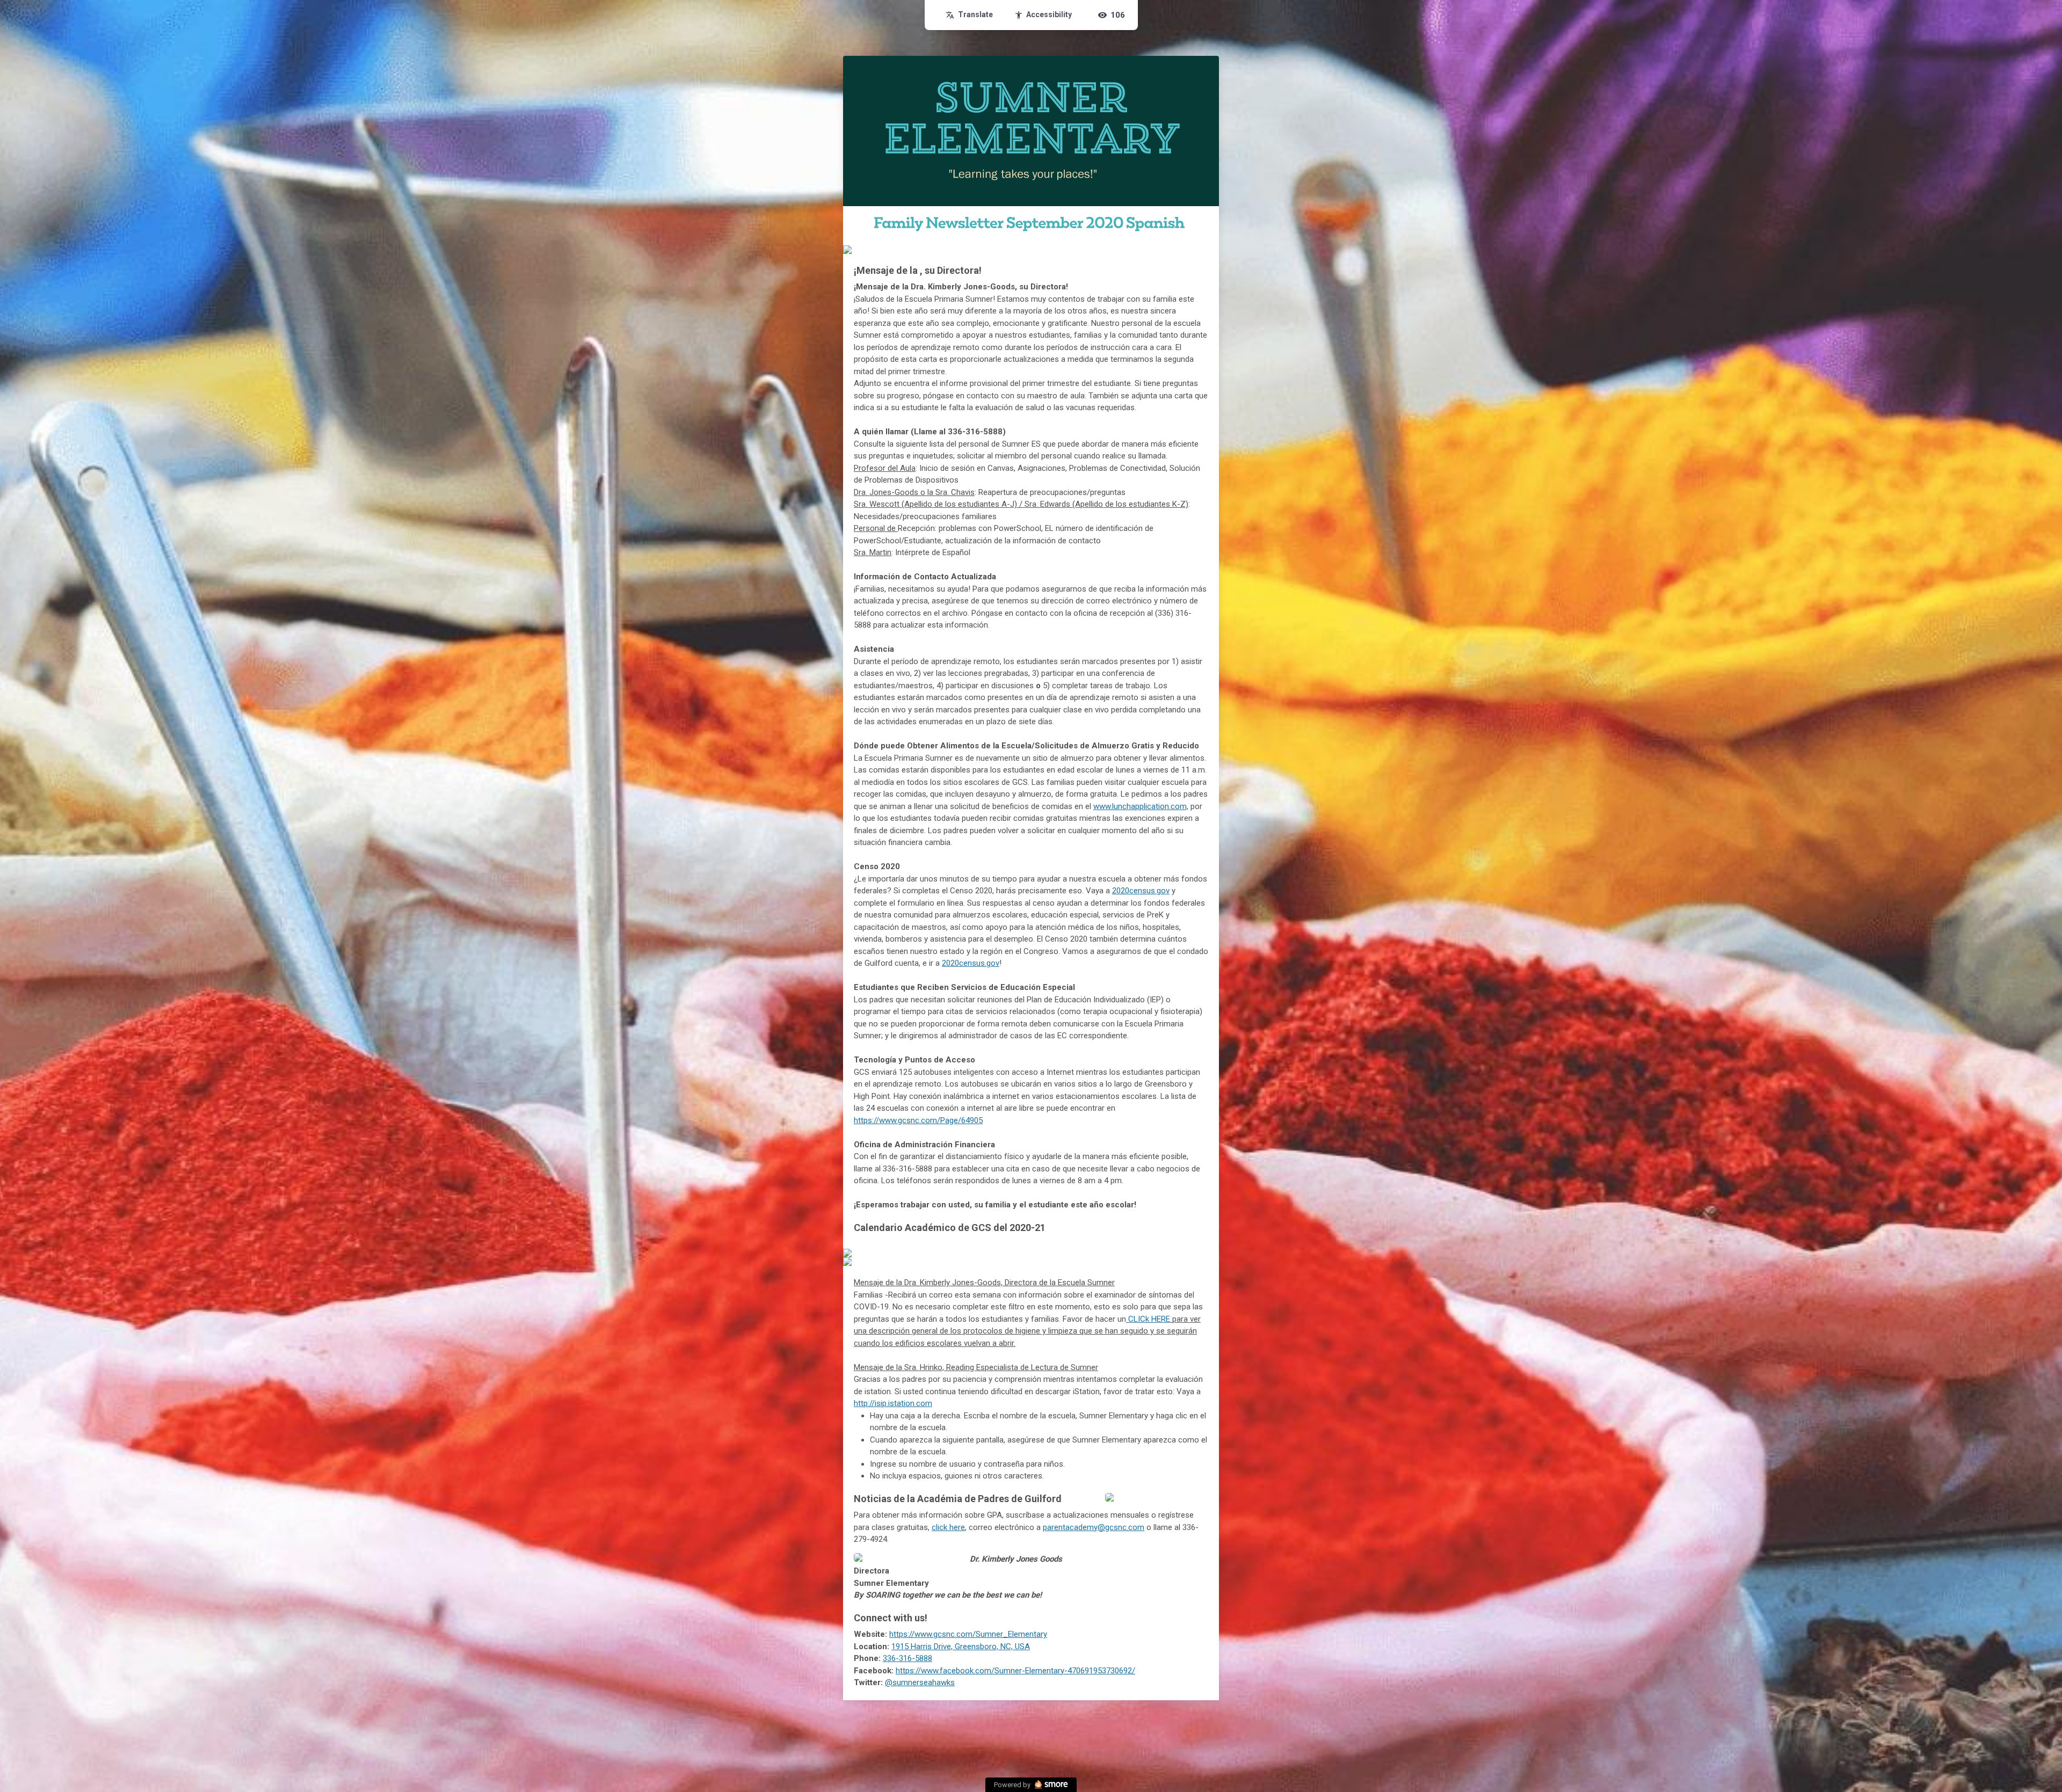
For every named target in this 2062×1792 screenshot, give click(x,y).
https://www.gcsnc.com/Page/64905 (918, 1120)
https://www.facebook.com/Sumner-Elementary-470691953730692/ (1015, 1671)
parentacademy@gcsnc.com (1094, 1527)
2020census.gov (1141, 891)
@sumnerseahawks (920, 1682)
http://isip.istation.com (893, 1403)
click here (948, 1527)
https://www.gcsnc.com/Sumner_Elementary (968, 1634)
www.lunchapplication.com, (1141, 806)
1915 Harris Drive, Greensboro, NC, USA (961, 1647)
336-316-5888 (907, 1658)
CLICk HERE (1149, 1319)
